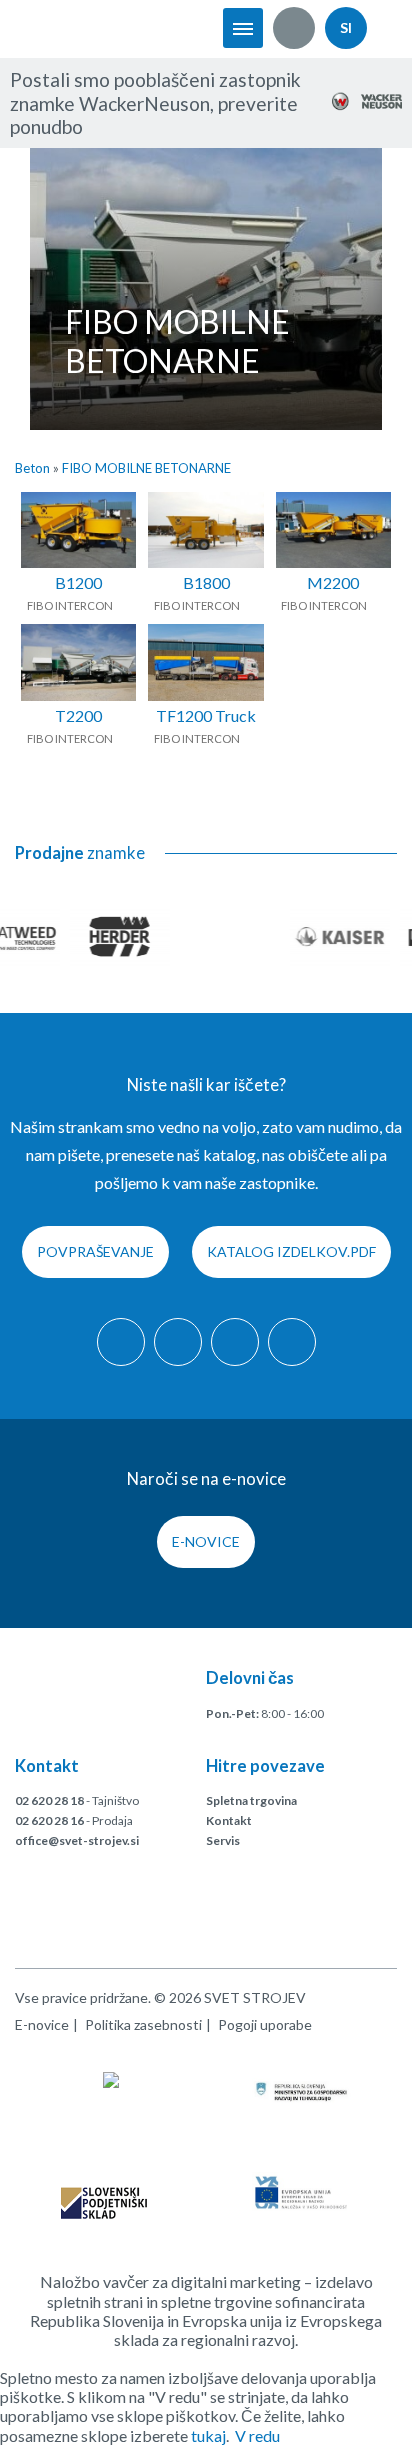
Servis (223, 1840)
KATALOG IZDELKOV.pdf (291, 1251)
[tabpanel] (206, 289)
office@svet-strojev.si (77, 1840)
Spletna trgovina (251, 1800)
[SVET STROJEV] (80, 28)
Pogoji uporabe (265, 2024)
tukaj (208, 2435)
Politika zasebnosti (143, 2024)
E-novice (206, 1541)
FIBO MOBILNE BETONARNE (146, 468)
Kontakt (229, 1820)
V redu (257, 2435)
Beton (32, 468)
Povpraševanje (95, 1251)
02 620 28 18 (49, 1800)
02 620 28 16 (49, 1820)
